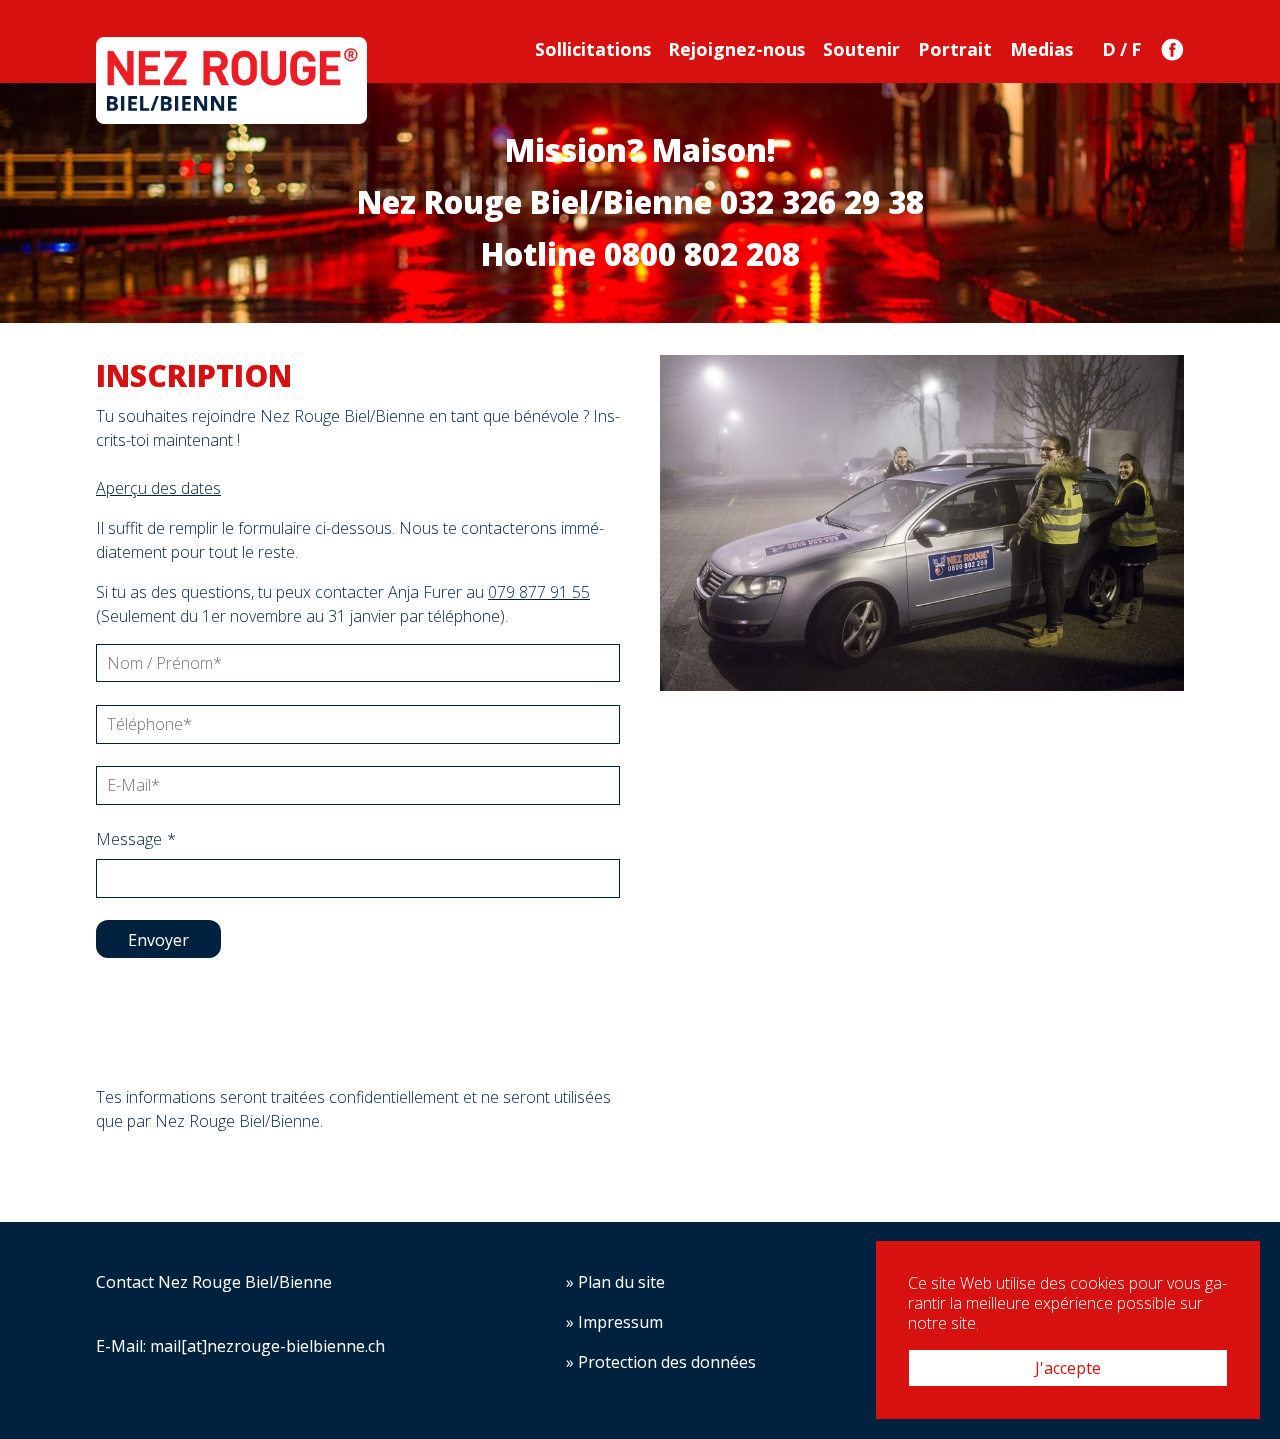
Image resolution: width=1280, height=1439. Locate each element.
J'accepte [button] (1068, 1368)
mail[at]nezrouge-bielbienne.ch (267, 1346)
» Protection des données (661, 1362)
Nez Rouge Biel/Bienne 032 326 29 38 (640, 202)
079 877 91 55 (539, 592)
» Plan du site (615, 1282)
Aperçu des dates (158, 488)
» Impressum (614, 1322)
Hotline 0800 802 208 (640, 254)
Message (136, 839)
